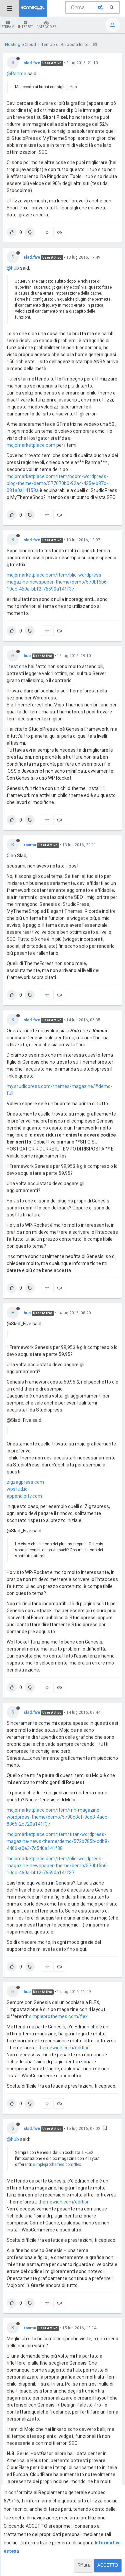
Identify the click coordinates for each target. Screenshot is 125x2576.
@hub (13, 268)
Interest (25, 27)
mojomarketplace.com (31, 445)
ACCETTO (108, 2565)
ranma (30, 845)
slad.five (32, 63)
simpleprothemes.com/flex (58, 2016)
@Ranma (16, 74)
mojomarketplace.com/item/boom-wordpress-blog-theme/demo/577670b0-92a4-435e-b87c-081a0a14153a (57, 483)
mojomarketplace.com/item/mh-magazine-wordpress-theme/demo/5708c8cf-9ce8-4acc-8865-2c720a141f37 (58, 1817)
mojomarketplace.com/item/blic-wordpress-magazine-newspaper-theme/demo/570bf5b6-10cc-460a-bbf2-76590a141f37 (57, 582)
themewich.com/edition (64, 2048)
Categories (46, 27)
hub (27, 656)
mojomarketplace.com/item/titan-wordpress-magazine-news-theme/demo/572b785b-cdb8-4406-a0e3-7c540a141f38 (58, 1841)
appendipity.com (24, 1496)
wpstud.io (17, 1489)
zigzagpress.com (25, 1482)
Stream (8, 27)
